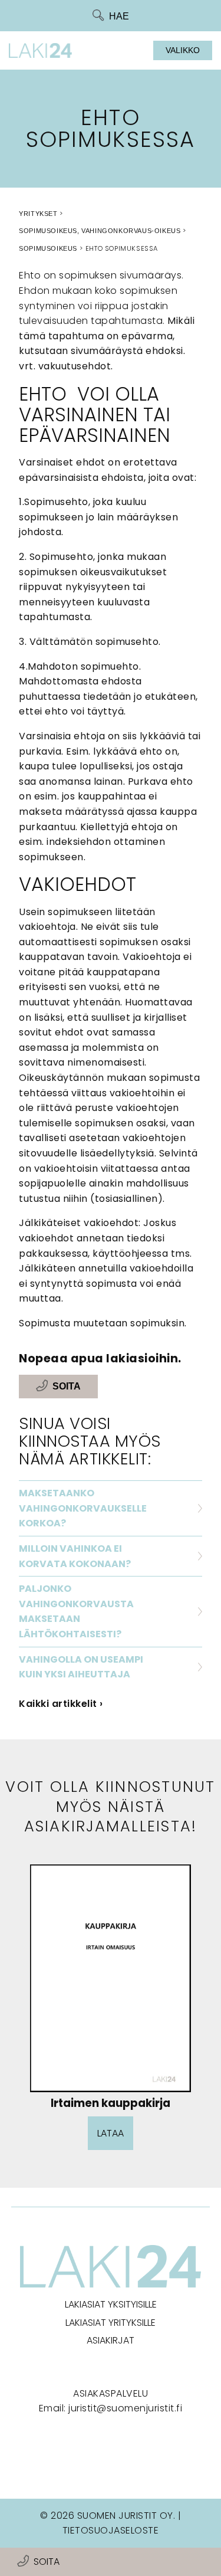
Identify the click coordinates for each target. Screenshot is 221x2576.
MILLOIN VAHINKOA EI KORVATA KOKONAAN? (75, 1556)
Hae (119, 16)
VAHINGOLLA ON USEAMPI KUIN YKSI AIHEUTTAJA (81, 1667)
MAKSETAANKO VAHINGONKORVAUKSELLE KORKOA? (83, 1508)
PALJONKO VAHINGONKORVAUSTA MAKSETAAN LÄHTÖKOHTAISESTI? (76, 1611)
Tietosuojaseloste (111, 2530)
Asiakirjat (111, 2340)
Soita (47, 2562)
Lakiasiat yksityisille (111, 2304)
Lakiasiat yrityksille (111, 2323)
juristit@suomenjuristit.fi (125, 2408)
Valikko (183, 50)
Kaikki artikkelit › (61, 1704)
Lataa (111, 2133)
